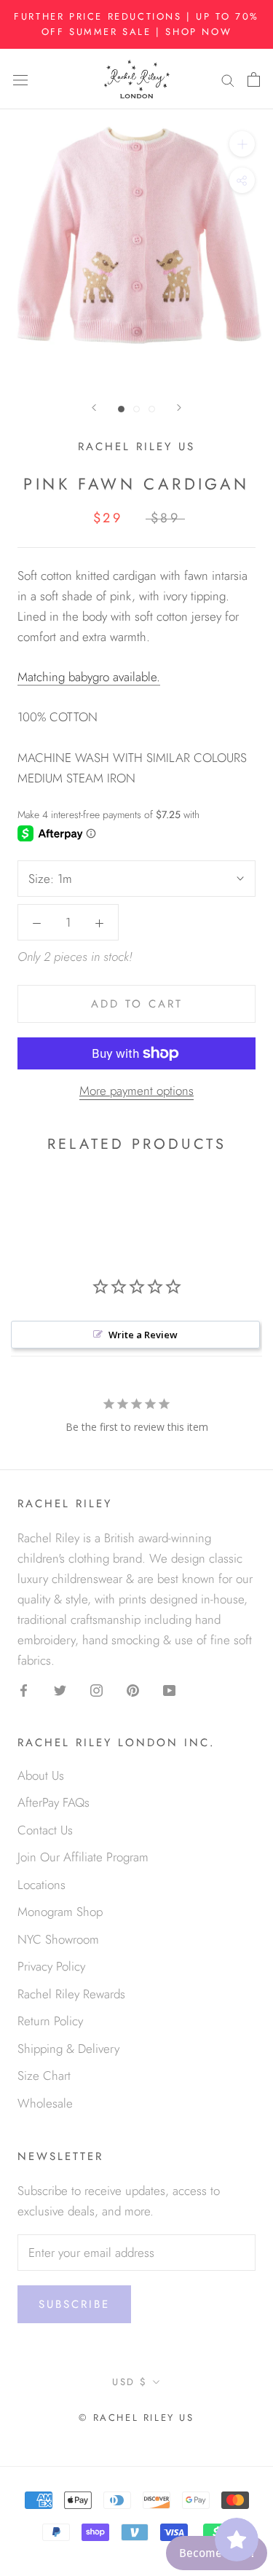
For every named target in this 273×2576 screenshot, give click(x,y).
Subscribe (74, 2304)
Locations (41, 1885)
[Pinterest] (133, 1689)
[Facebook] (24, 1689)
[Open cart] (254, 79)
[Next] (179, 408)
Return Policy (50, 2021)
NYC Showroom (58, 1939)
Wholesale (45, 2103)
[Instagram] (96, 1689)
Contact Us (45, 1830)
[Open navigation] (20, 79)
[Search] (228, 79)
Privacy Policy (51, 1966)
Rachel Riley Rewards (71, 1994)
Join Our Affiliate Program (83, 1857)
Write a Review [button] (143, 1335)
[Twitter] (60, 1689)
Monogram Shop (60, 1912)
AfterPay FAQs (54, 1802)
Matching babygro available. (89, 677)
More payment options (136, 1091)
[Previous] (94, 408)
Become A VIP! (217, 2553)
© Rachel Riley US (136, 2418)
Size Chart (44, 2076)
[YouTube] (169, 1689)
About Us (41, 1775)
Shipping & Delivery (68, 2049)
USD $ (130, 2382)
